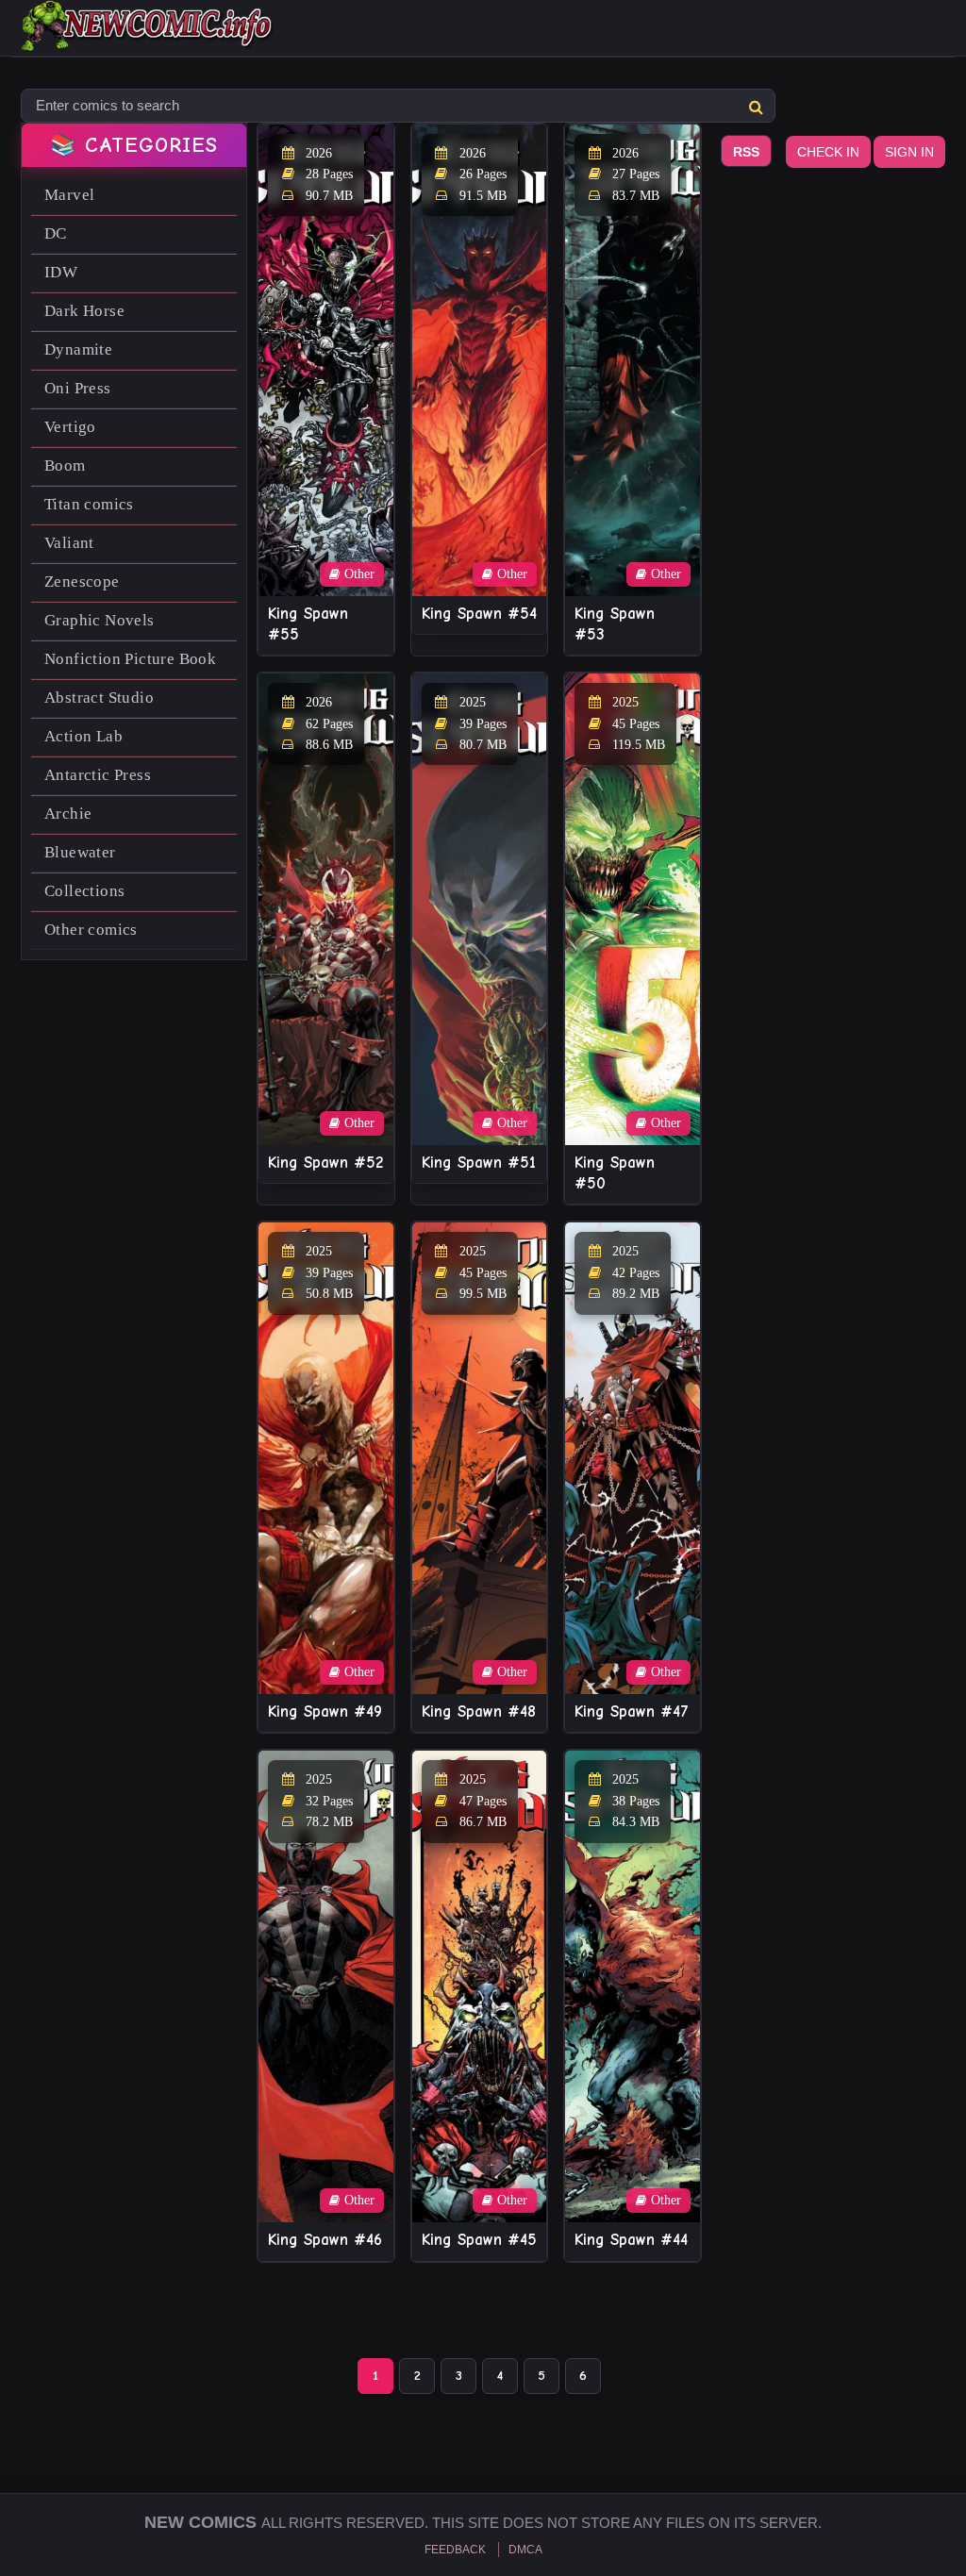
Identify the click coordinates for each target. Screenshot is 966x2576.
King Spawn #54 (479, 614)
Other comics (91, 930)
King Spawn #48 (479, 1712)
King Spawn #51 (479, 1163)
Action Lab (83, 736)
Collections (84, 891)
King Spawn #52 (325, 1163)
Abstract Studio (99, 698)
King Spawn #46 (325, 2240)
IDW (61, 272)
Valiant (69, 543)
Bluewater (80, 852)
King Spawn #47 (632, 1712)
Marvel (69, 195)
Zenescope (82, 582)
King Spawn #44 (631, 2240)
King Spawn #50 (615, 1173)
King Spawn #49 (325, 1712)
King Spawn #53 (615, 624)
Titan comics (89, 504)
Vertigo (70, 427)
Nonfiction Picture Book (130, 659)
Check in (828, 152)
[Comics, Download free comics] (148, 38)
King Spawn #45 (479, 2240)
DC (56, 233)
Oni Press (78, 388)
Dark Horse (84, 311)
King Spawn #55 (308, 624)
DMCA (525, 2550)
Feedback (455, 2550)
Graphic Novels (100, 620)
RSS (746, 152)
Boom (65, 465)
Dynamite (78, 349)
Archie (68, 814)
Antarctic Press (98, 775)
